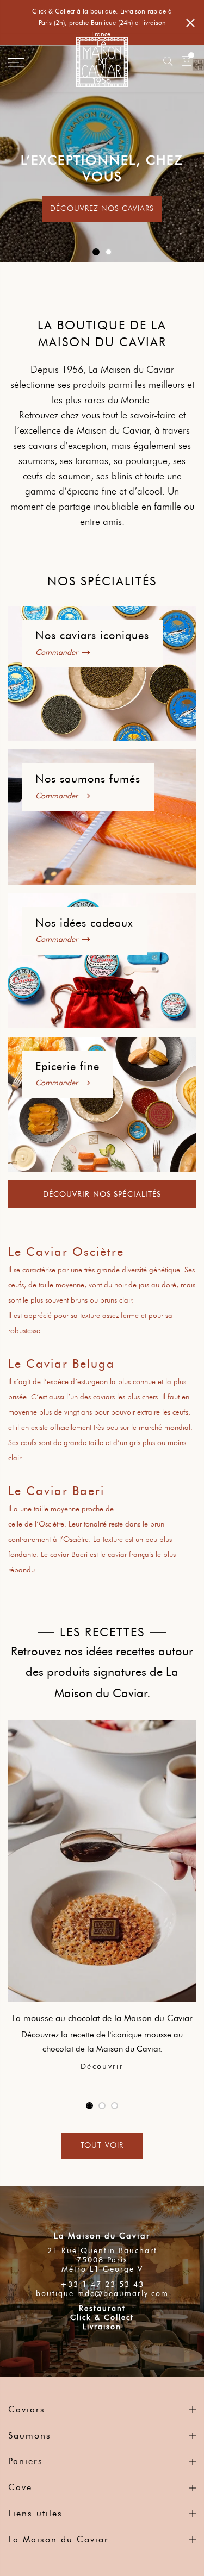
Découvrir (102, 2067)
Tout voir (102, 2145)
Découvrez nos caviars (102, 208)
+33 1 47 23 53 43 (102, 2284)
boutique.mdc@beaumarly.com (102, 2294)
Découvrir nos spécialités (102, 1194)
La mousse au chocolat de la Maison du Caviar (102, 2018)
